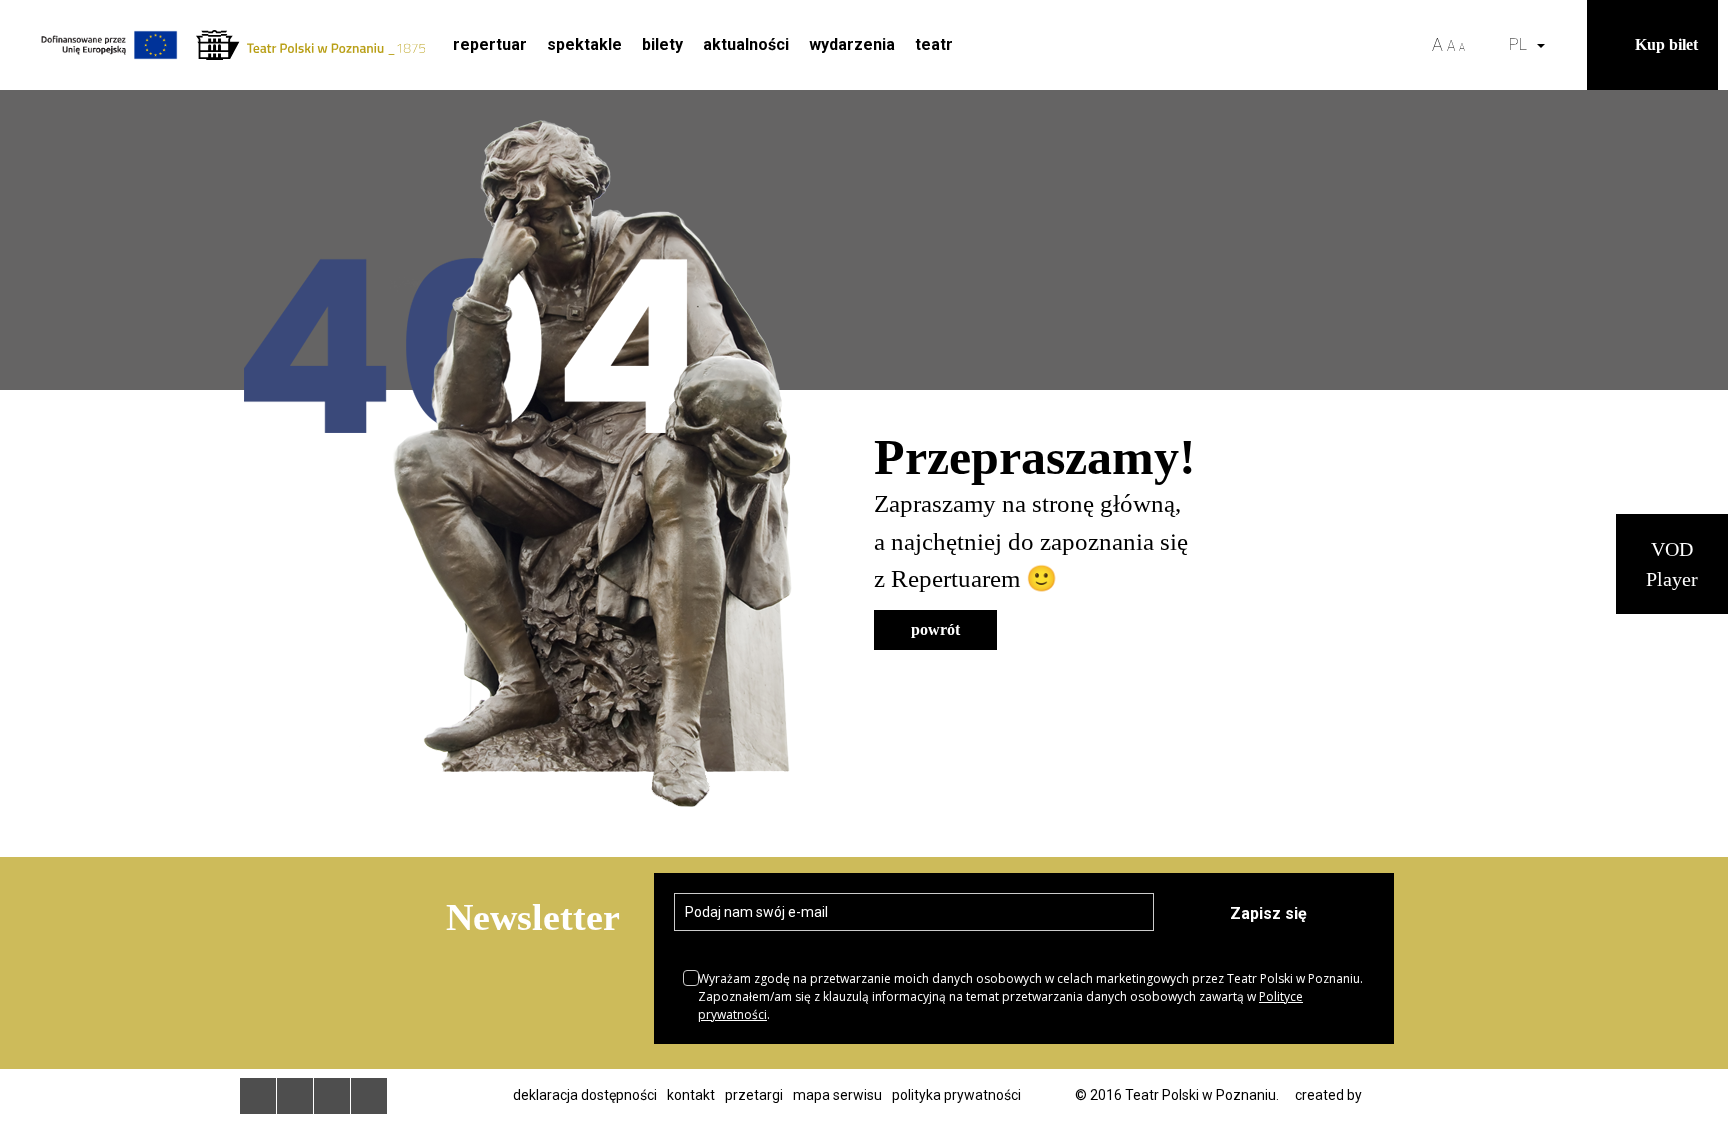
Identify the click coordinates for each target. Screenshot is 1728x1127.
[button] (1567, 45)
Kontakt (691, 1095)
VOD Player (1672, 564)
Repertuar (490, 44)
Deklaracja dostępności (585, 1095)
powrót (935, 629)
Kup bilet (1666, 44)
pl (1522, 44)
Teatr (934, 44)
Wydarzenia (852, 44)
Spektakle (584, 44)
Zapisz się (1268, 913)
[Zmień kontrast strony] (1487, 45)
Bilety (662, 44)
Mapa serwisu (837, 1095)
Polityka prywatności (956, 1095)
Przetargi (754, 1095)
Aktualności (746, 44)
